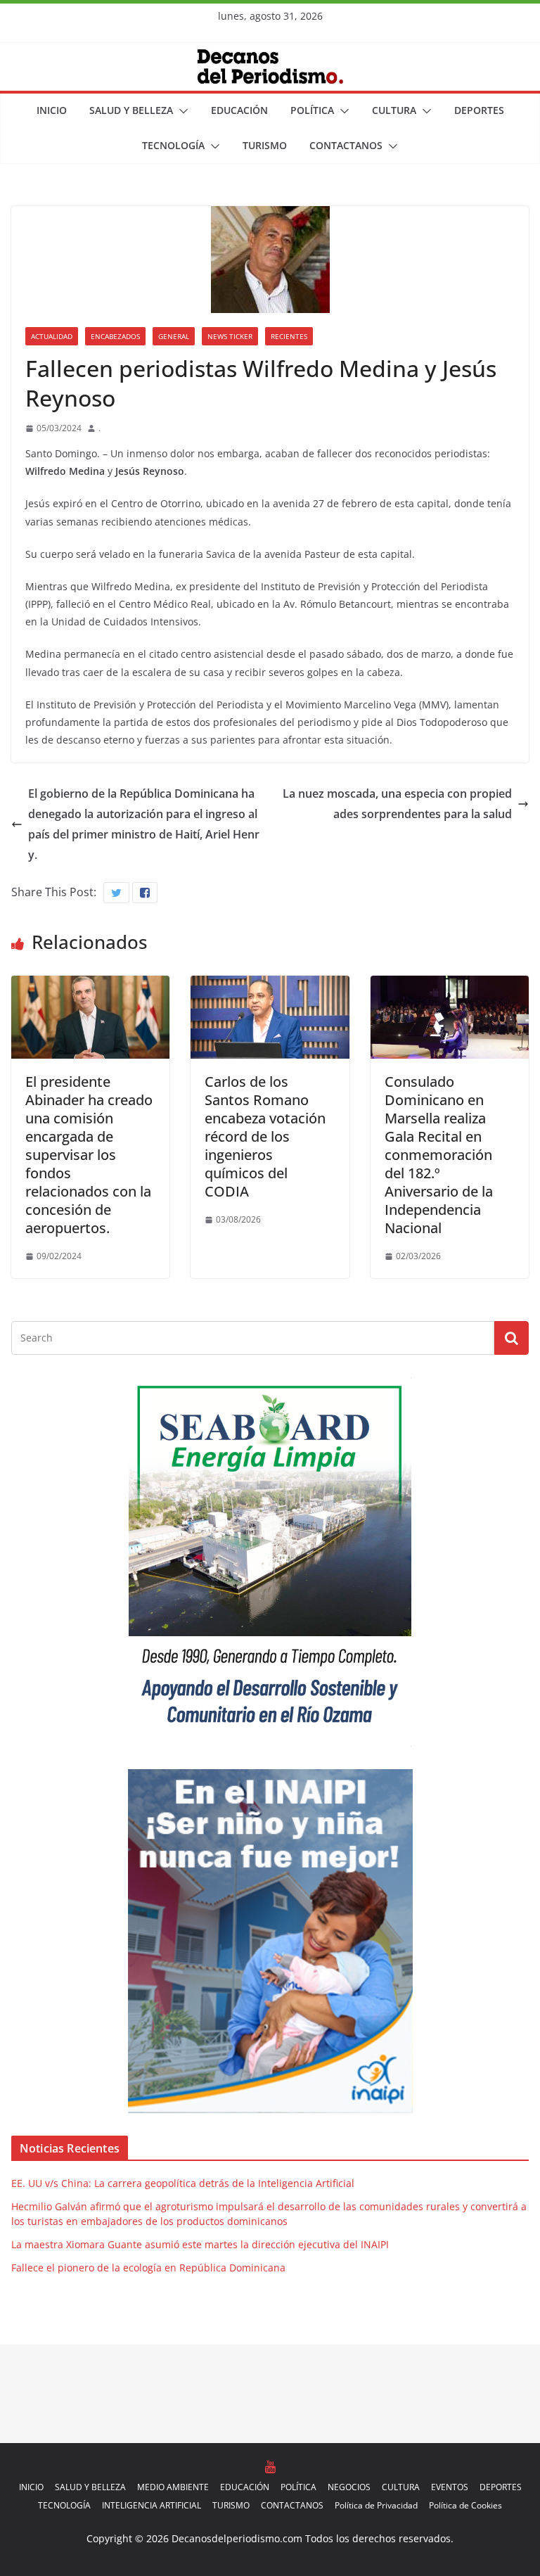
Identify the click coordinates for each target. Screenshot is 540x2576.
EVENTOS (450, 2487)
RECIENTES (289, 336)
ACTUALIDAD (52, 336)
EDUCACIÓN (239, 110)
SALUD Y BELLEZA (131, 110)
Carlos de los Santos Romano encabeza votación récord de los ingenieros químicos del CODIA (265, 1136)
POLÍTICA (312, 110)
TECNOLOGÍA (173, 145)
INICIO (52, 110)
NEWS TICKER (230, 336)
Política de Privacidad (376, 2505)
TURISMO (265, 145)
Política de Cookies (465, 2505)
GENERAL (174, 336)
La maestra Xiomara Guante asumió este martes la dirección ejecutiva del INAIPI (200, 2244)
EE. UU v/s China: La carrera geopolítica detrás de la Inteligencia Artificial (183, 2183)
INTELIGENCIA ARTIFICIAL (152, 2505)
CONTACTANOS (346, 145)
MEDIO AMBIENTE (173, 2487)
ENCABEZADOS (115, 336)
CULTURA (394, 110)
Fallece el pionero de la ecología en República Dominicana (148, 2268)
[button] (181, 111)
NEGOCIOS (349, 2487)
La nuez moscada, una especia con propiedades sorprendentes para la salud (397, 804)
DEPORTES (479, 110)
